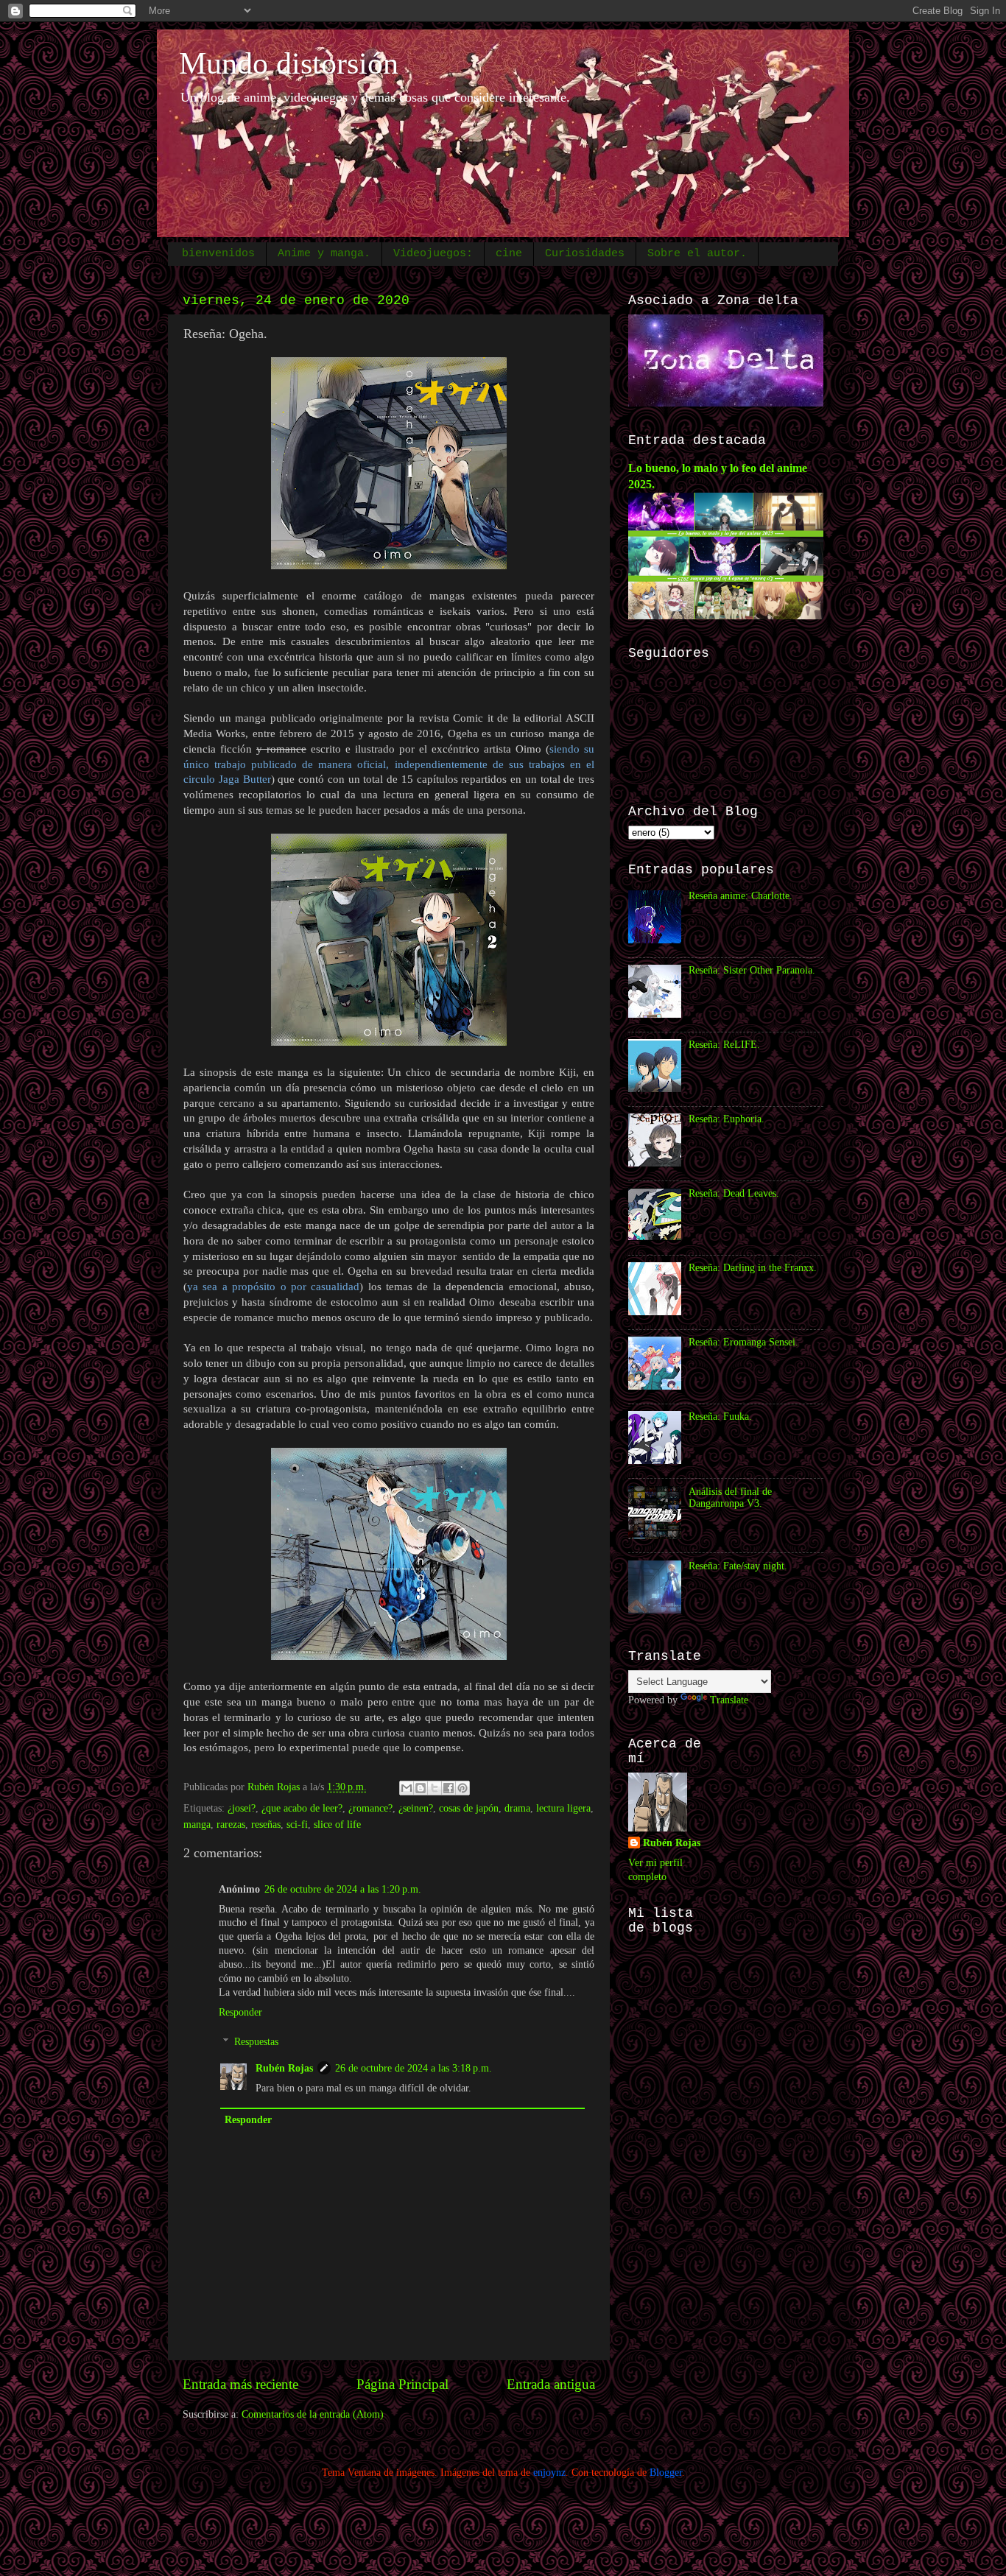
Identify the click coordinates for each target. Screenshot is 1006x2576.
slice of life (337, 1824)
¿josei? (242, 1808)
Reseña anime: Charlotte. (741, 896)
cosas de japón (469, 1808)
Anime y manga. (324, 254)
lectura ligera (563, 1808)
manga (197, 1824)
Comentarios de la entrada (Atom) (313, 2414)
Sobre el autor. (697, 254)
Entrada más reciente (240, 2384)
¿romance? (370, 1808)
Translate (729, 1700)
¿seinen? (416, 1808)
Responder (240, 2012)
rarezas (231, 1824)
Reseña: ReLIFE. (724, 1045)
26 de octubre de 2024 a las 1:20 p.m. (343, 1889)
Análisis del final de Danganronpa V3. (730, 1498)
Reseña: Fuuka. (720, 1417)
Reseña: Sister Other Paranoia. (752, 970)
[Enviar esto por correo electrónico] (407, 1788)
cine (509, 254)
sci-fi (297, 1824)
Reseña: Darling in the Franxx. (753, 1268)
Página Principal (402, 2384)
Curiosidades (585, 254)
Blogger (666, 2473)
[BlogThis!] (421, 1788)
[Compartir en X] (435, 1788)
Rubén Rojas (284, 2068)
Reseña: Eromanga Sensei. (743, 1342)
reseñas (266, 1824)
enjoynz (549, 2473)
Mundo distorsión (289, 63)
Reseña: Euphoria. (727, 1119)
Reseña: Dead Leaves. (734, 1193)
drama (517, 1808)
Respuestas (256, 2042)
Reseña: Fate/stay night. (738, 1566)
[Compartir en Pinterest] (462, 1788)
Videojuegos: (433, 254)
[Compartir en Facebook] (449, 1788)
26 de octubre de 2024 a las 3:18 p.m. (414, 2068)
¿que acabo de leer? (302, 1808)
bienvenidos (218, 254)
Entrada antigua (551, 2384)
